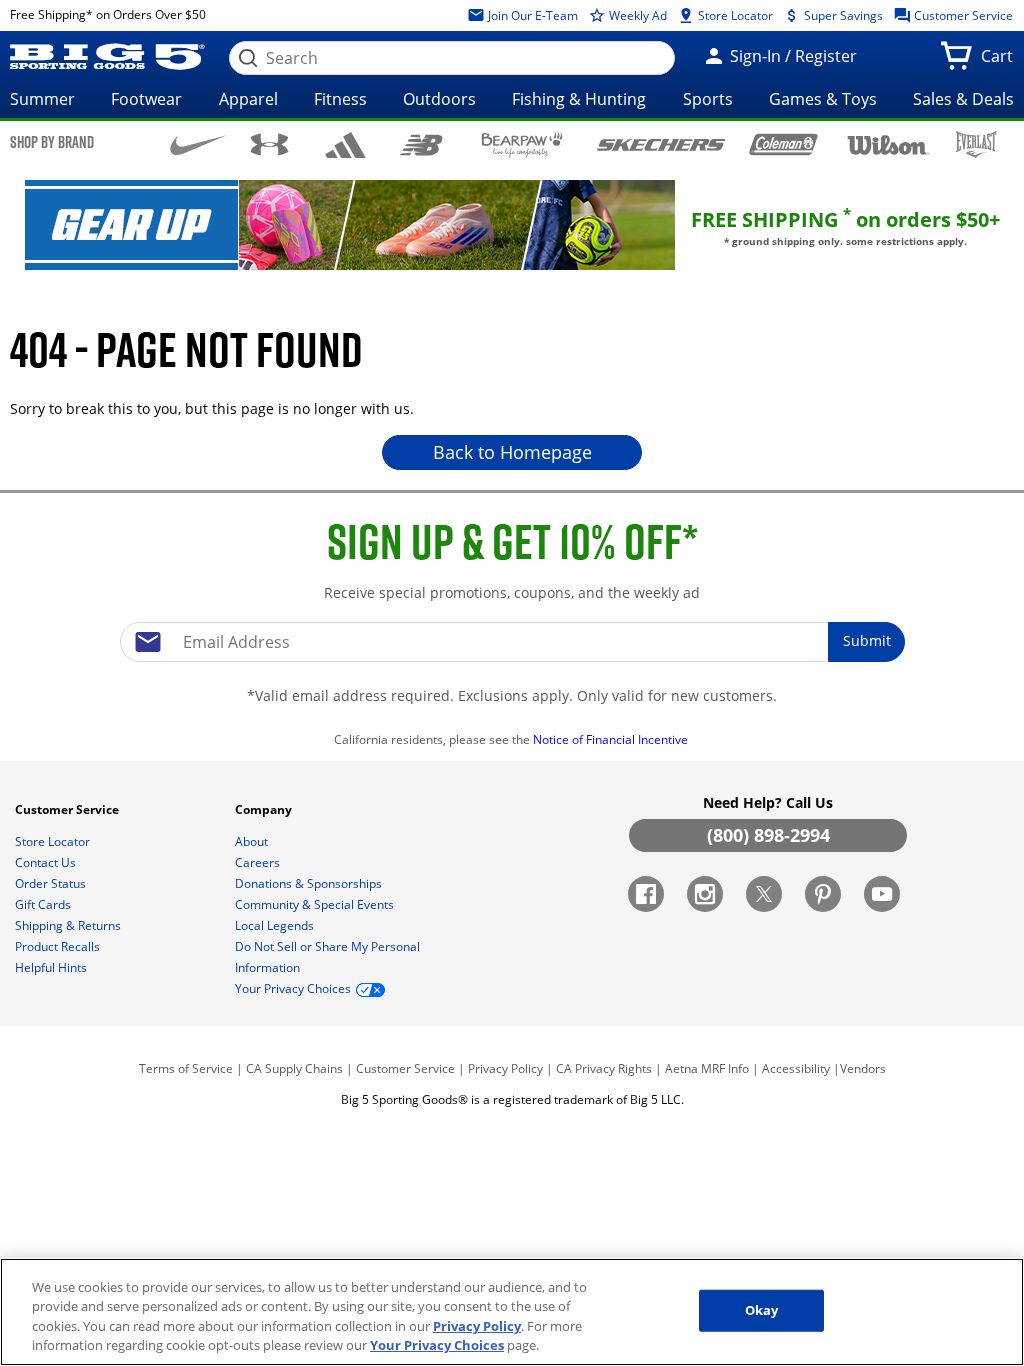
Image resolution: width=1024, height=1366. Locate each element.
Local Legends (276, 925)
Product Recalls (59, 946)
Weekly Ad (636, 15)
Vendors (863, 1068)
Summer (42, 99)
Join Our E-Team (531, 15)
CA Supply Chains (294, 1068)
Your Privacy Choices (437, 1345)
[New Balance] (420, 143)
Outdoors (439, 99)
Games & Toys (823, 99)
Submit (867, 640)
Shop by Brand (52, 142)
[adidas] (346, 145)
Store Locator (734, 15)
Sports (708, 99)
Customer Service (962, 15)
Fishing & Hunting (579, 99)
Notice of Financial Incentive (612, 739)
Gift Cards (44, 904)
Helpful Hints (52, 967)
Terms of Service (186, 1068)
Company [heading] (265, 809)
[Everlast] (976, 144)
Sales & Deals (963, 99)
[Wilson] (889, 143)
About (253, 841)
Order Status (52, 883)
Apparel (248, 99)
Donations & (308, 883)
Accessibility (796, 1068)
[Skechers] (660, 142)
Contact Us (47, 862)
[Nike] (198, 143)
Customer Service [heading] (68, 809)
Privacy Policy (505, 1068)
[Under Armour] (269, 144)
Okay (762, 1310)
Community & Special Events (316, 904)
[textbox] (512, 642)
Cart (1001, 62)
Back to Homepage (512, 452)
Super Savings (842, 15)
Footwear (146, 99)
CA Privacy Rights (604, 1068)
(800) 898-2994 (768, 835)
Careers (259, 862)
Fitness (340, 99)
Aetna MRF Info (707, 1068)
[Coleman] (783, 144)
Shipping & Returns (69, 925)
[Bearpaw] (522, 145)
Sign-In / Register (791, 56)
